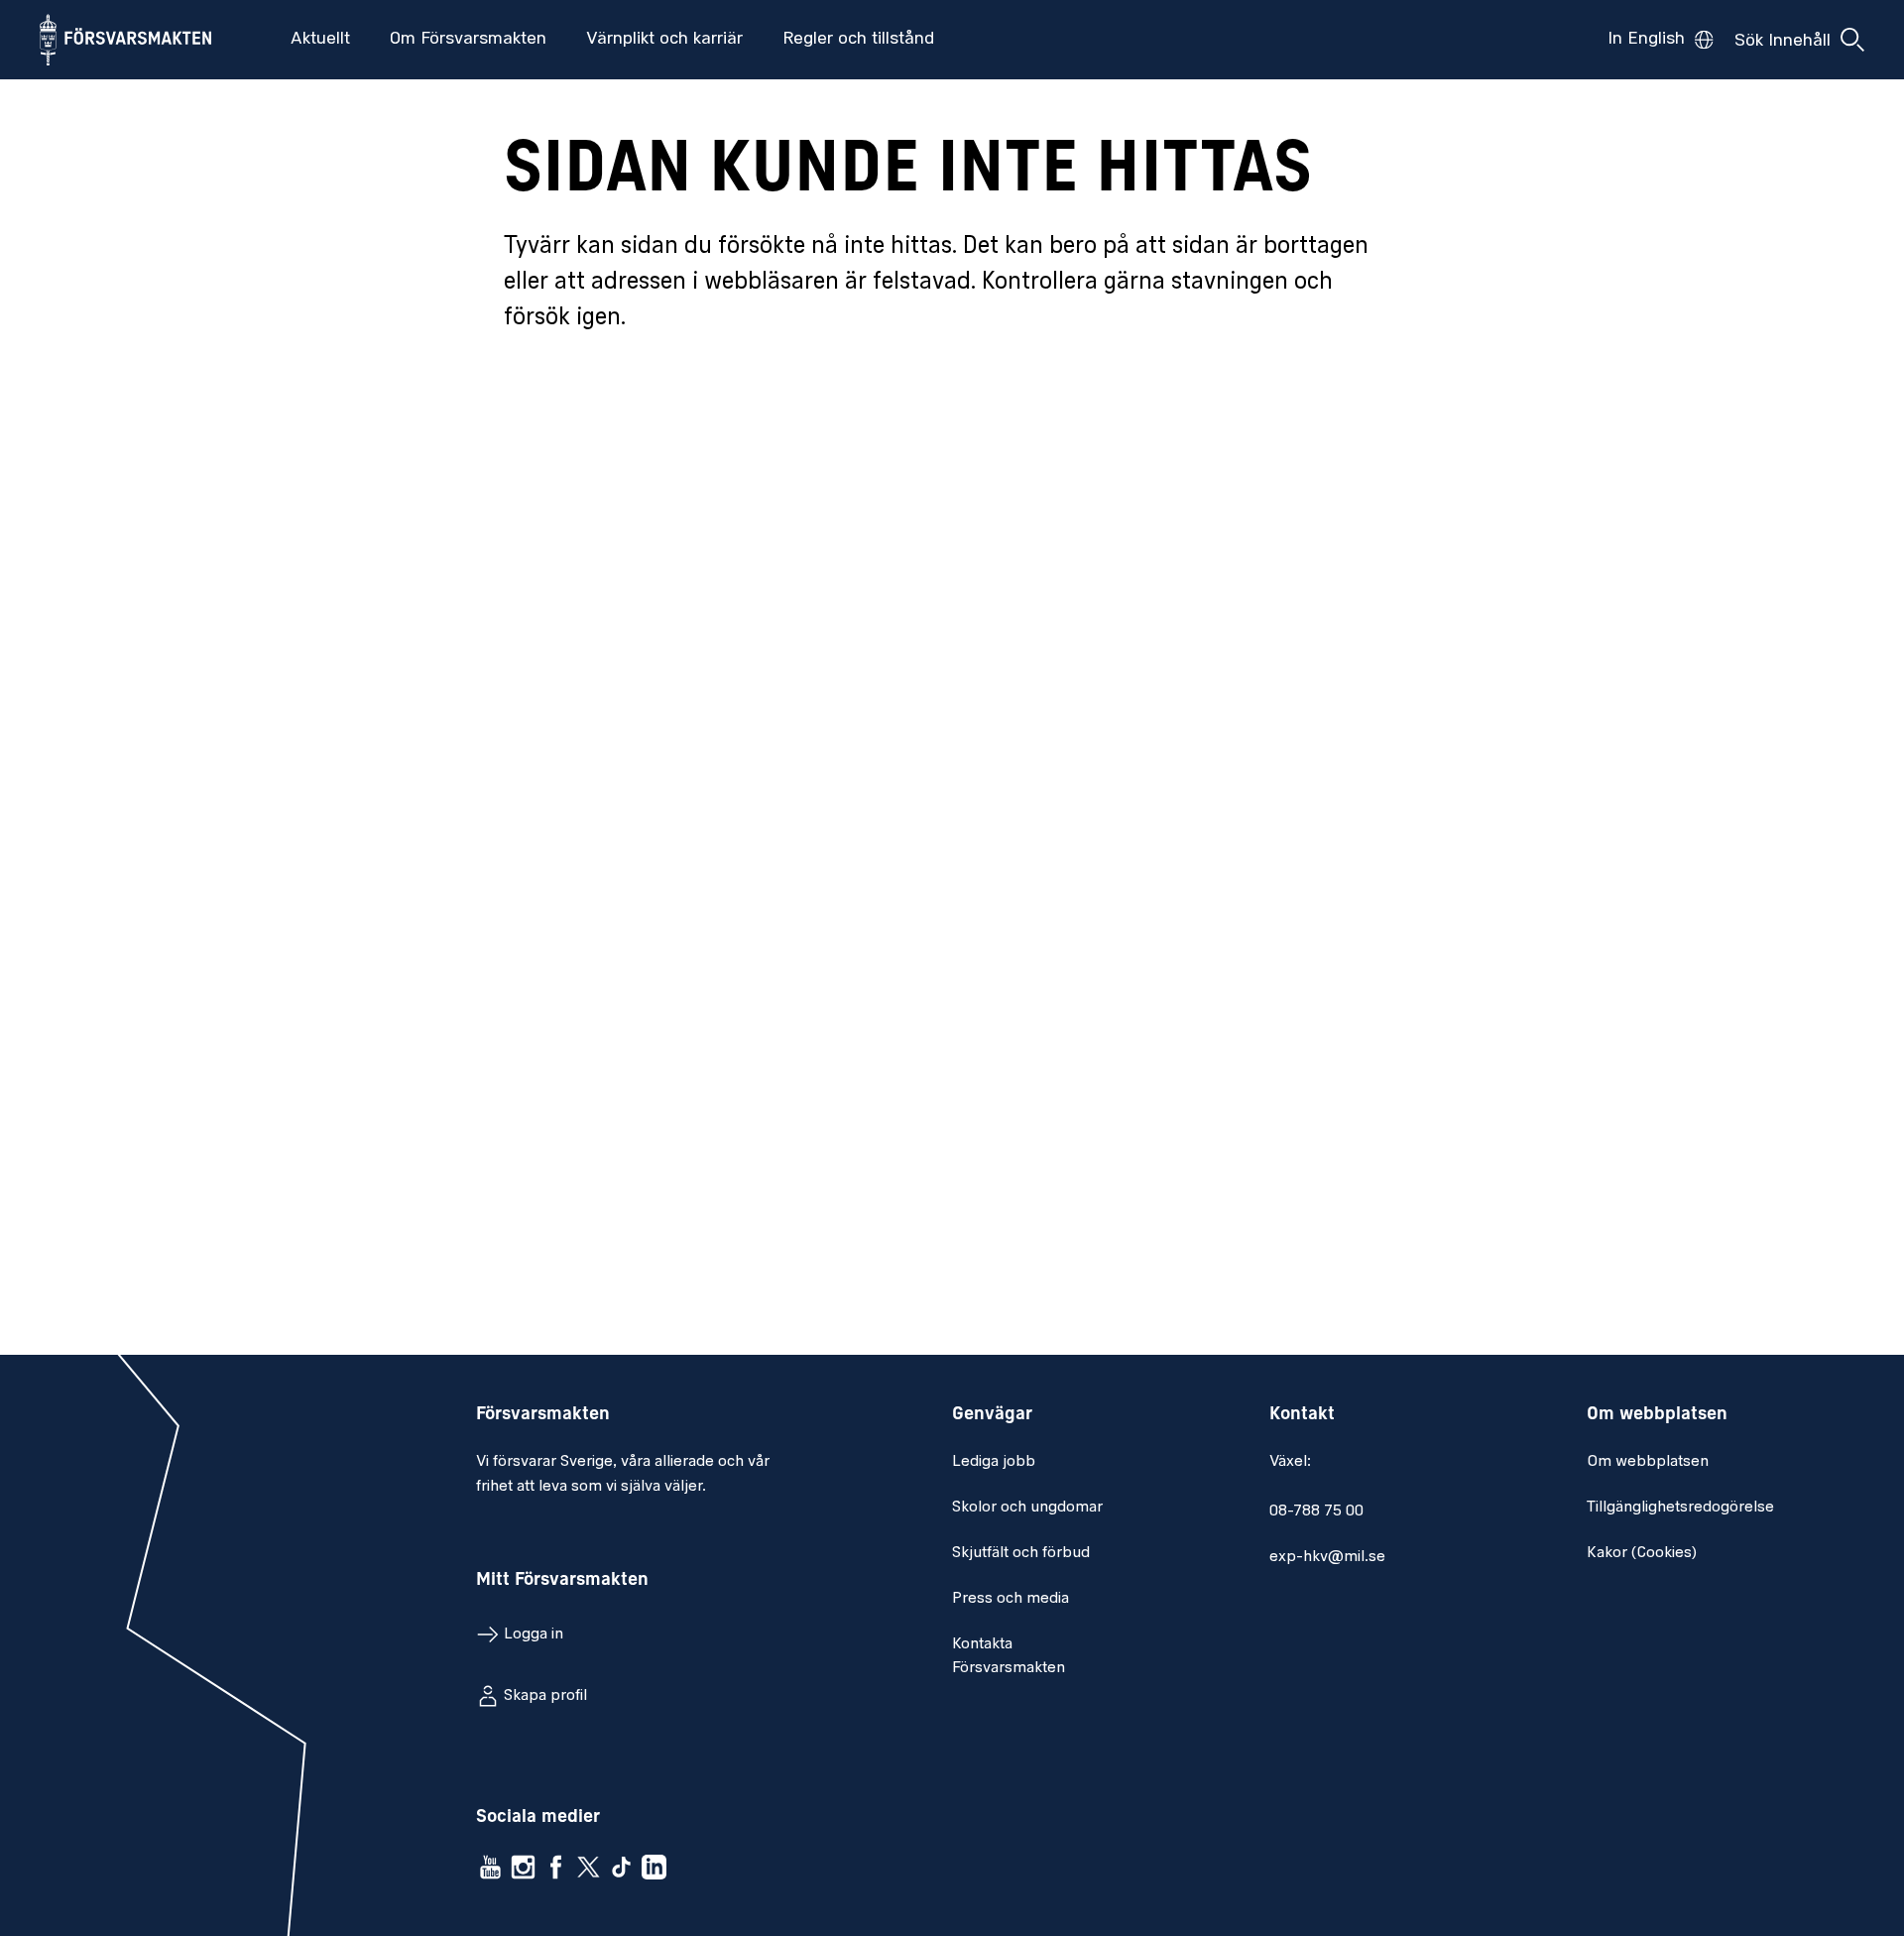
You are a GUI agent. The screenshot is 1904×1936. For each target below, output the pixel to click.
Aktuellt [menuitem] (320, 40)
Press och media (1011, 1599)
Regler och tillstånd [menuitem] (858, 40)
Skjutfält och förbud (1021, 1553)
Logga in (534, 1634)
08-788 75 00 (1316, 1512)
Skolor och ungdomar (1027, 1508)
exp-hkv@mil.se (1327, 1557)
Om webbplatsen (1648, 1462)
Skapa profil (545, 1696)
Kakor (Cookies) (1642, 1553)
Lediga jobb (994, 1462)
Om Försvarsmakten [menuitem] (468, 40)
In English (1646, 40)
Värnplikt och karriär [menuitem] (664, 40)
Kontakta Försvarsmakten (1009, 1656)
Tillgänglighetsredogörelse (1680, 1508)
